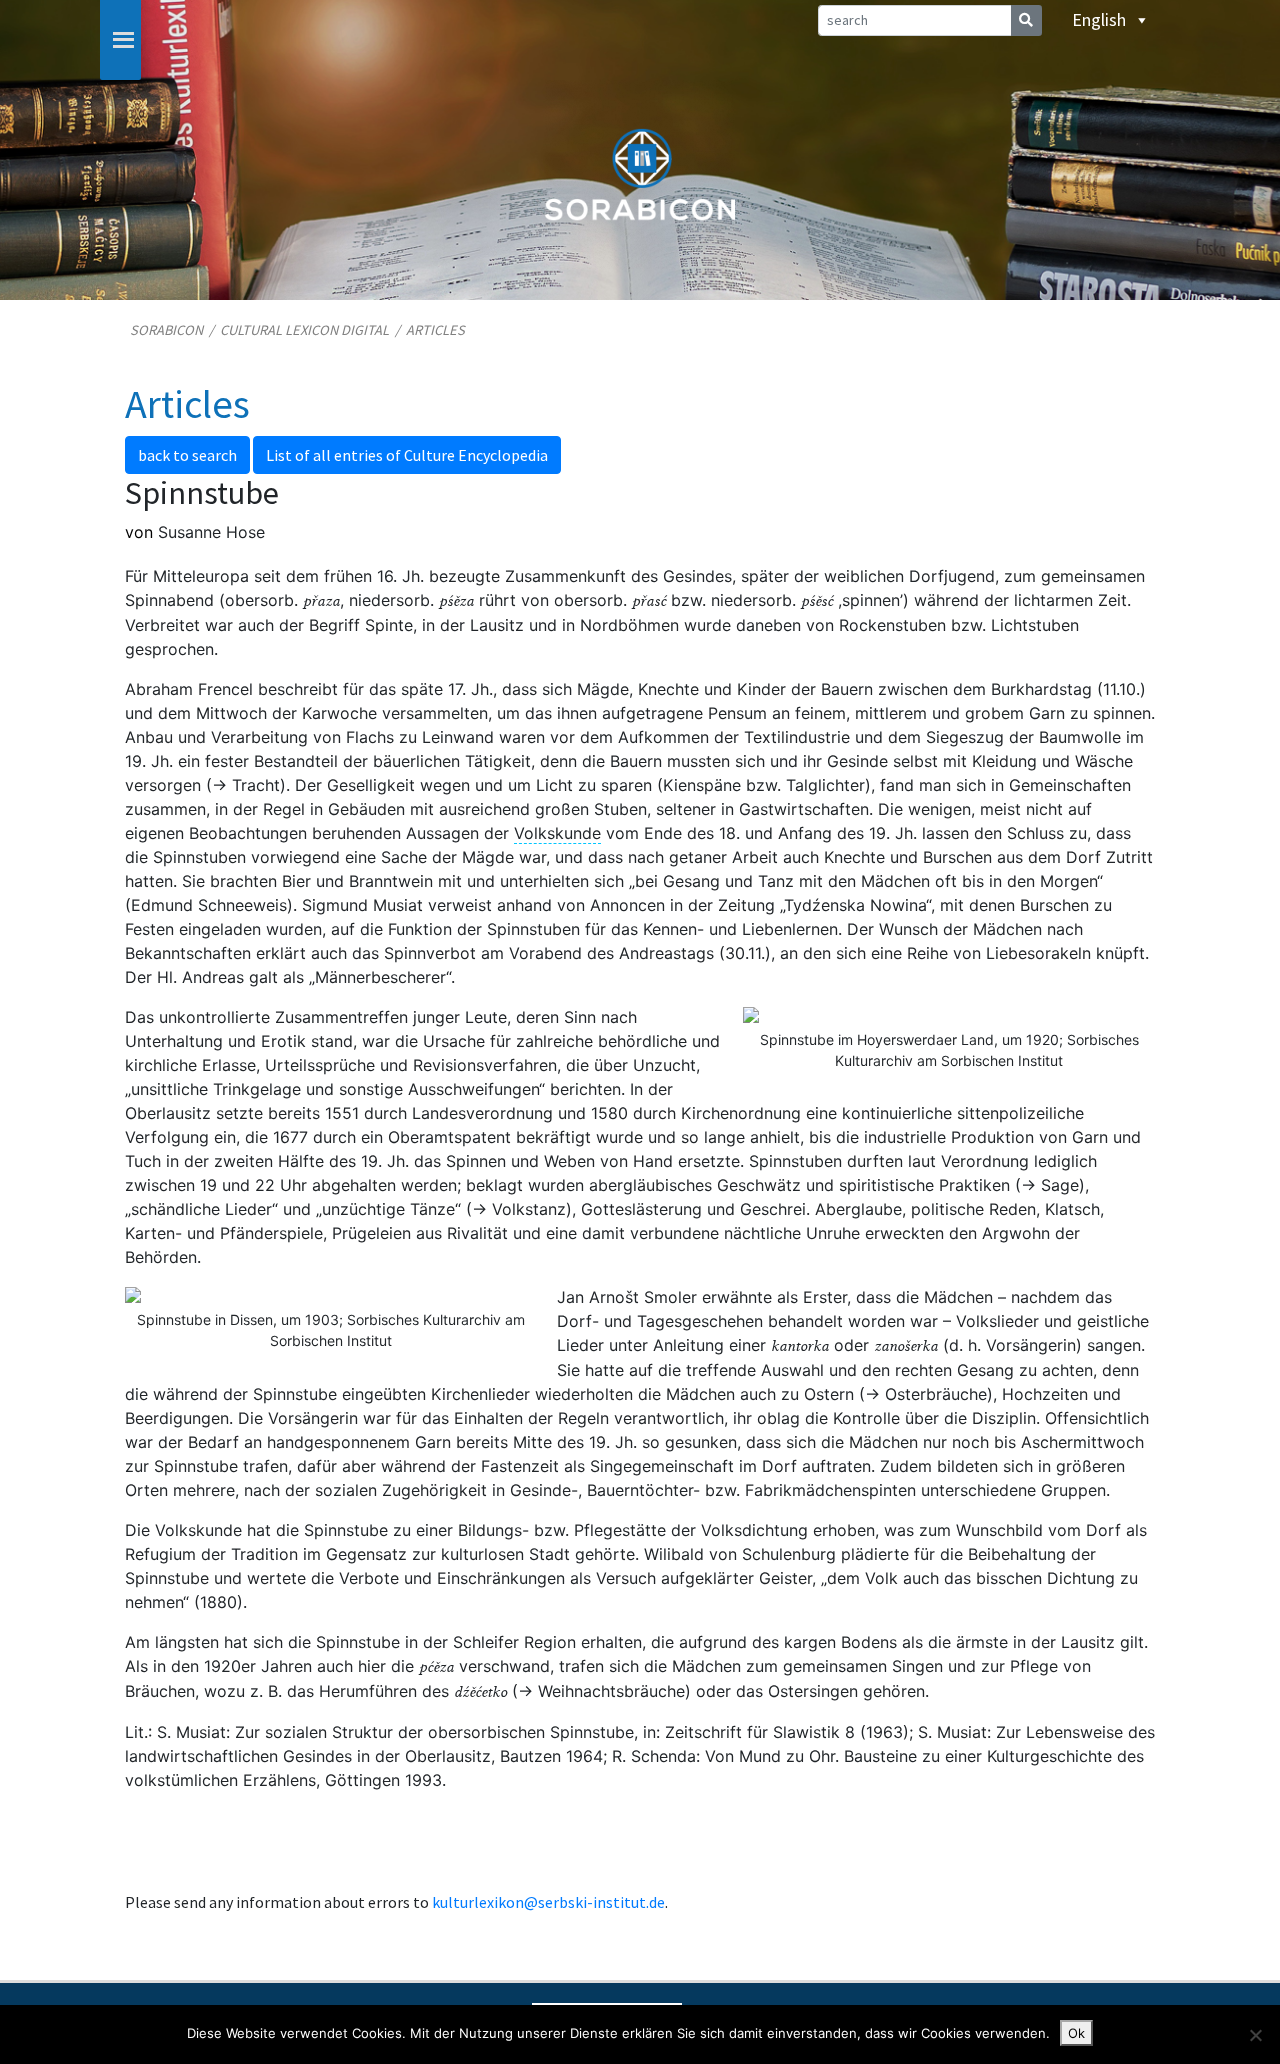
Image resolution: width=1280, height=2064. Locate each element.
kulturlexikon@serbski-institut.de (548, 1902)
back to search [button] (187, 455)
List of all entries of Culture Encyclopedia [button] (407, 455)
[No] (1255, 2035)
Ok (1076, 2033)
